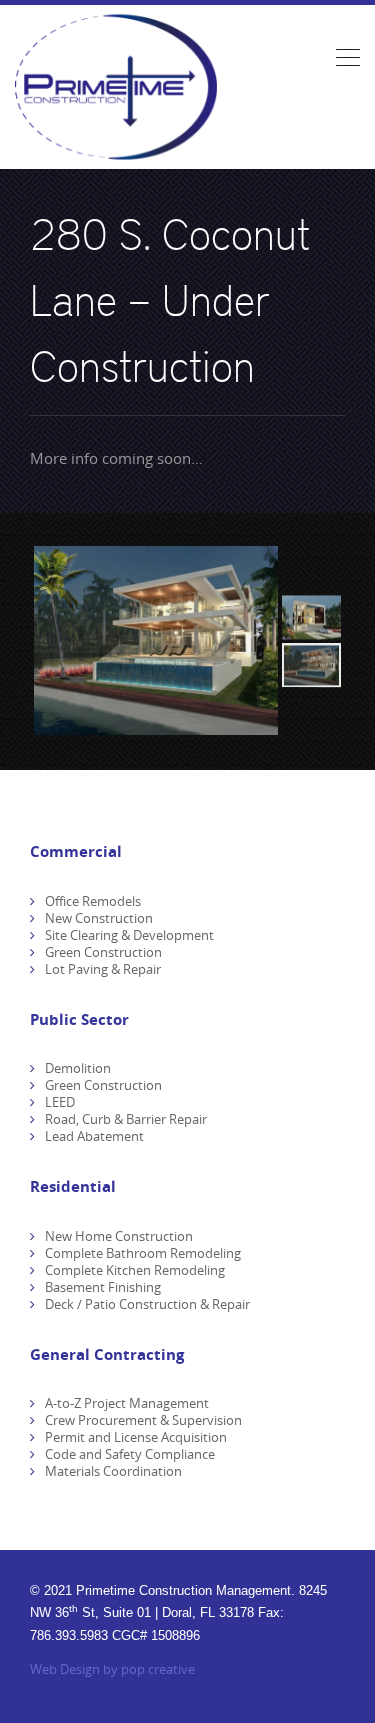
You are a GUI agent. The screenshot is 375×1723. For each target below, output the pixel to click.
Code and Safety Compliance (130, 1454)
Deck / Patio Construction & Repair (147, 1304)
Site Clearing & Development (129, 935)
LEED (60, 1102)
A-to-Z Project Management (127, 1403)
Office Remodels (93, 901)
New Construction (99, 918)
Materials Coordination (113, 1471)
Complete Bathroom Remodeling (143, 1253)
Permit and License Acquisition (136, 1437)
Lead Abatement (94, 1136)
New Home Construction (119, 1236)
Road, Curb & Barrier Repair (126, 1119)
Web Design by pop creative (112, 1669)
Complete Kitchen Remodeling (135, 1270)
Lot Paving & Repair (103, 969)
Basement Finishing (103, 1287)
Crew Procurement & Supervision (143, 1420)
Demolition (78, 1068)
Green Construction (103, 952)
